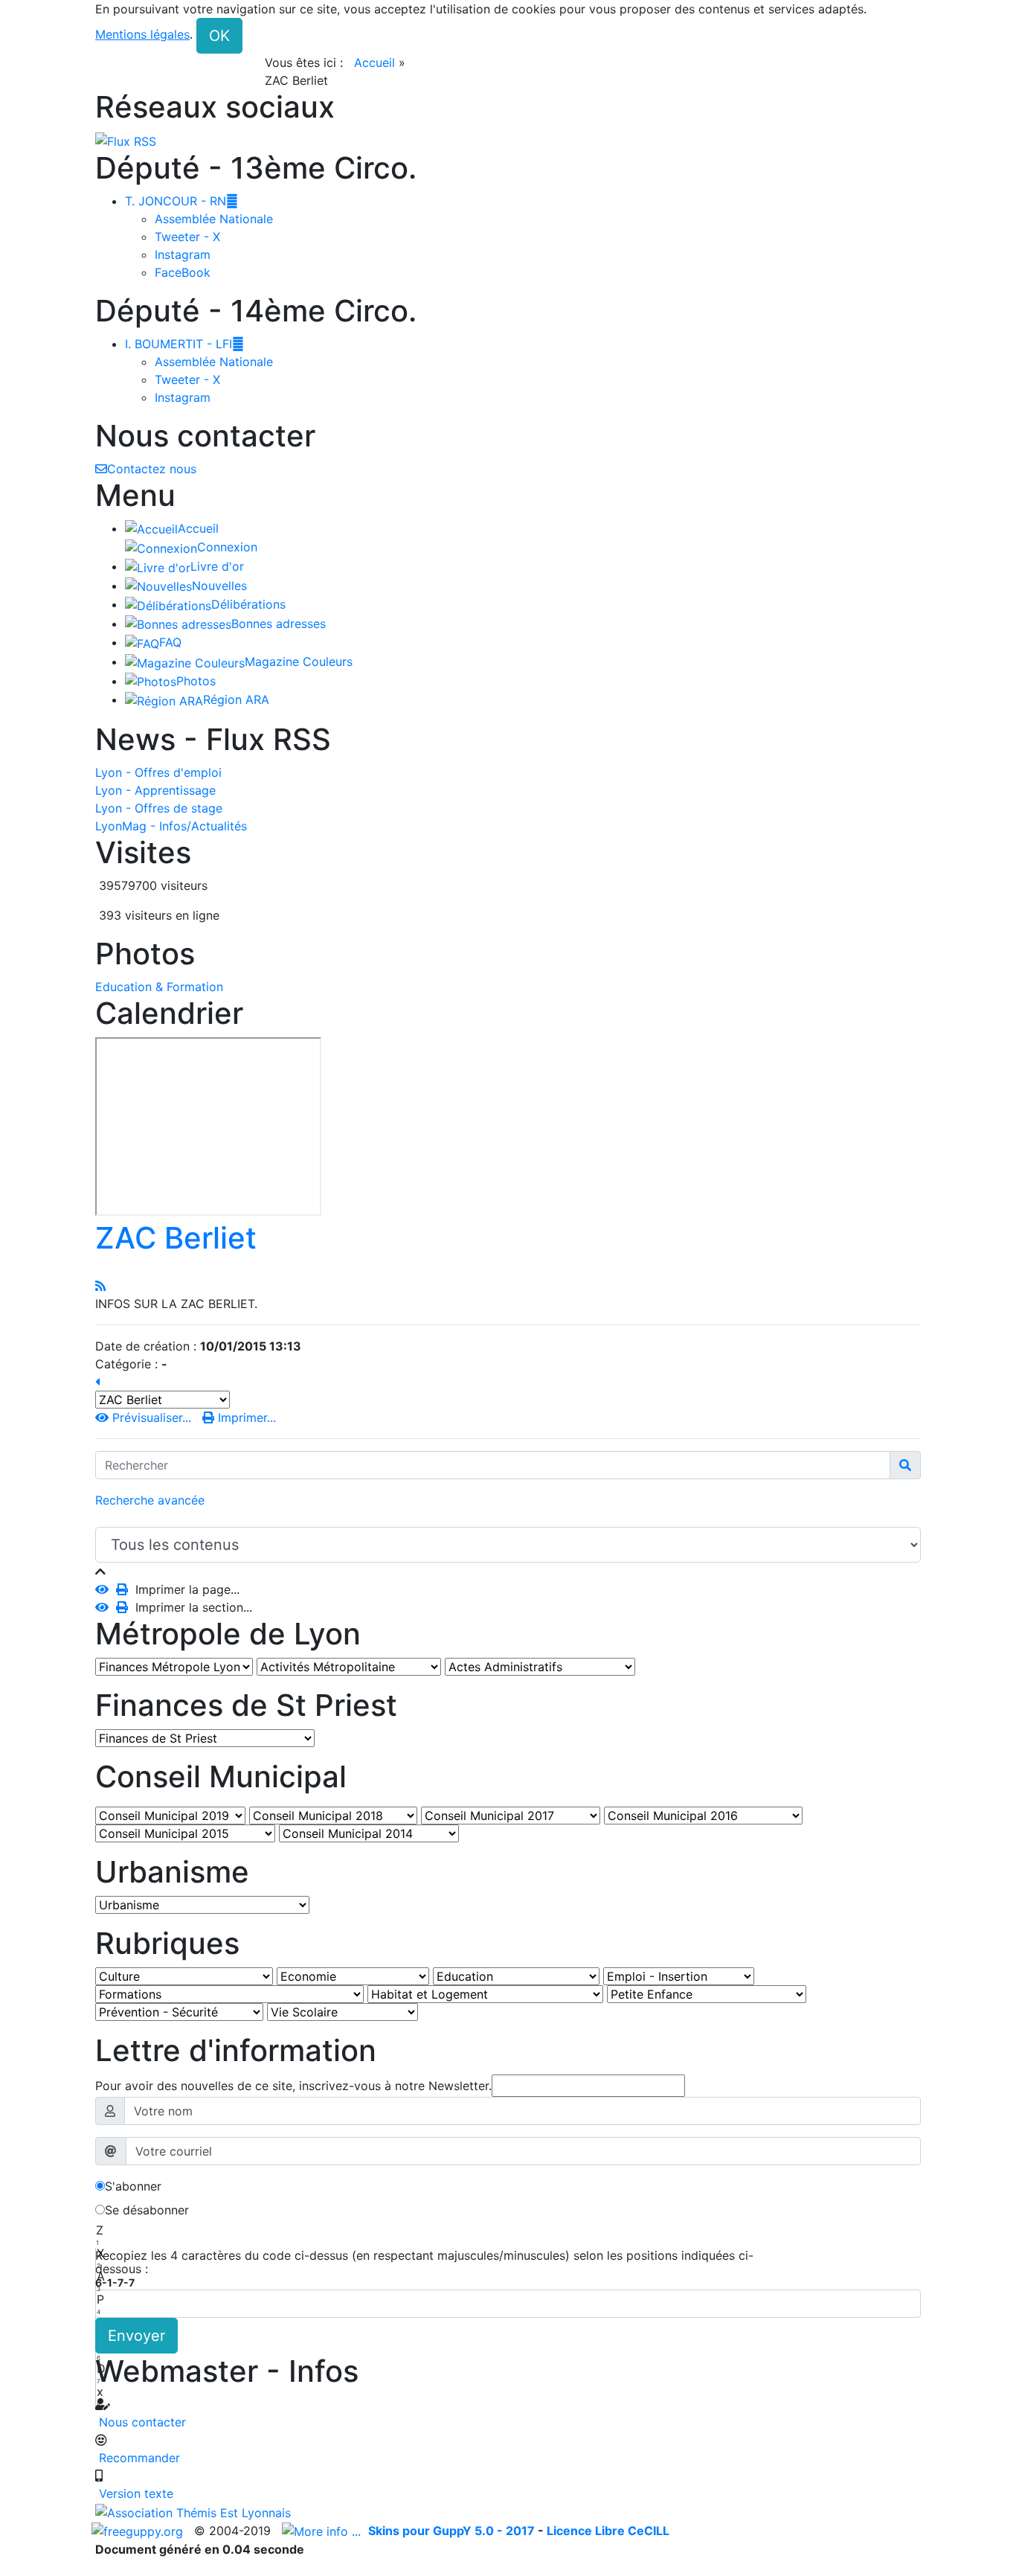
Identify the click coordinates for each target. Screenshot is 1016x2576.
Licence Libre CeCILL (608, 2531)
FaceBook (183, 272)
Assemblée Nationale (214, 219)
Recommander (138, 2458)
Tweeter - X (187, 237)
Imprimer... (245, 1417)
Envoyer (136, 2336)
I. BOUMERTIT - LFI (184, 344)
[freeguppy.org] (139, 2531)
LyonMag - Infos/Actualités (171, 826)
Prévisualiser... (152, 1417)
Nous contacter (141, 2422)
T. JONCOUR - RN (181, 201)
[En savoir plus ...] (323, 2531)
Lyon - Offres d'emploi (158, 772)
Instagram (183, 254)
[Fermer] (100, 1571)
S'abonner (133, 2186)
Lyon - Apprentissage (155, 790)
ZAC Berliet (176, 1238)
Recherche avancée (150, 1500)
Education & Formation (159, 987)
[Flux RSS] (126, 140)
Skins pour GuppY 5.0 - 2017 (453, 2531)
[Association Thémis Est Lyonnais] (508, 2512)
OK (219, 36)
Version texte (134, 2493)
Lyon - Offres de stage (159, 808)
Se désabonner (147, 2210)
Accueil (374, 63)
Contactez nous (152, 469)
